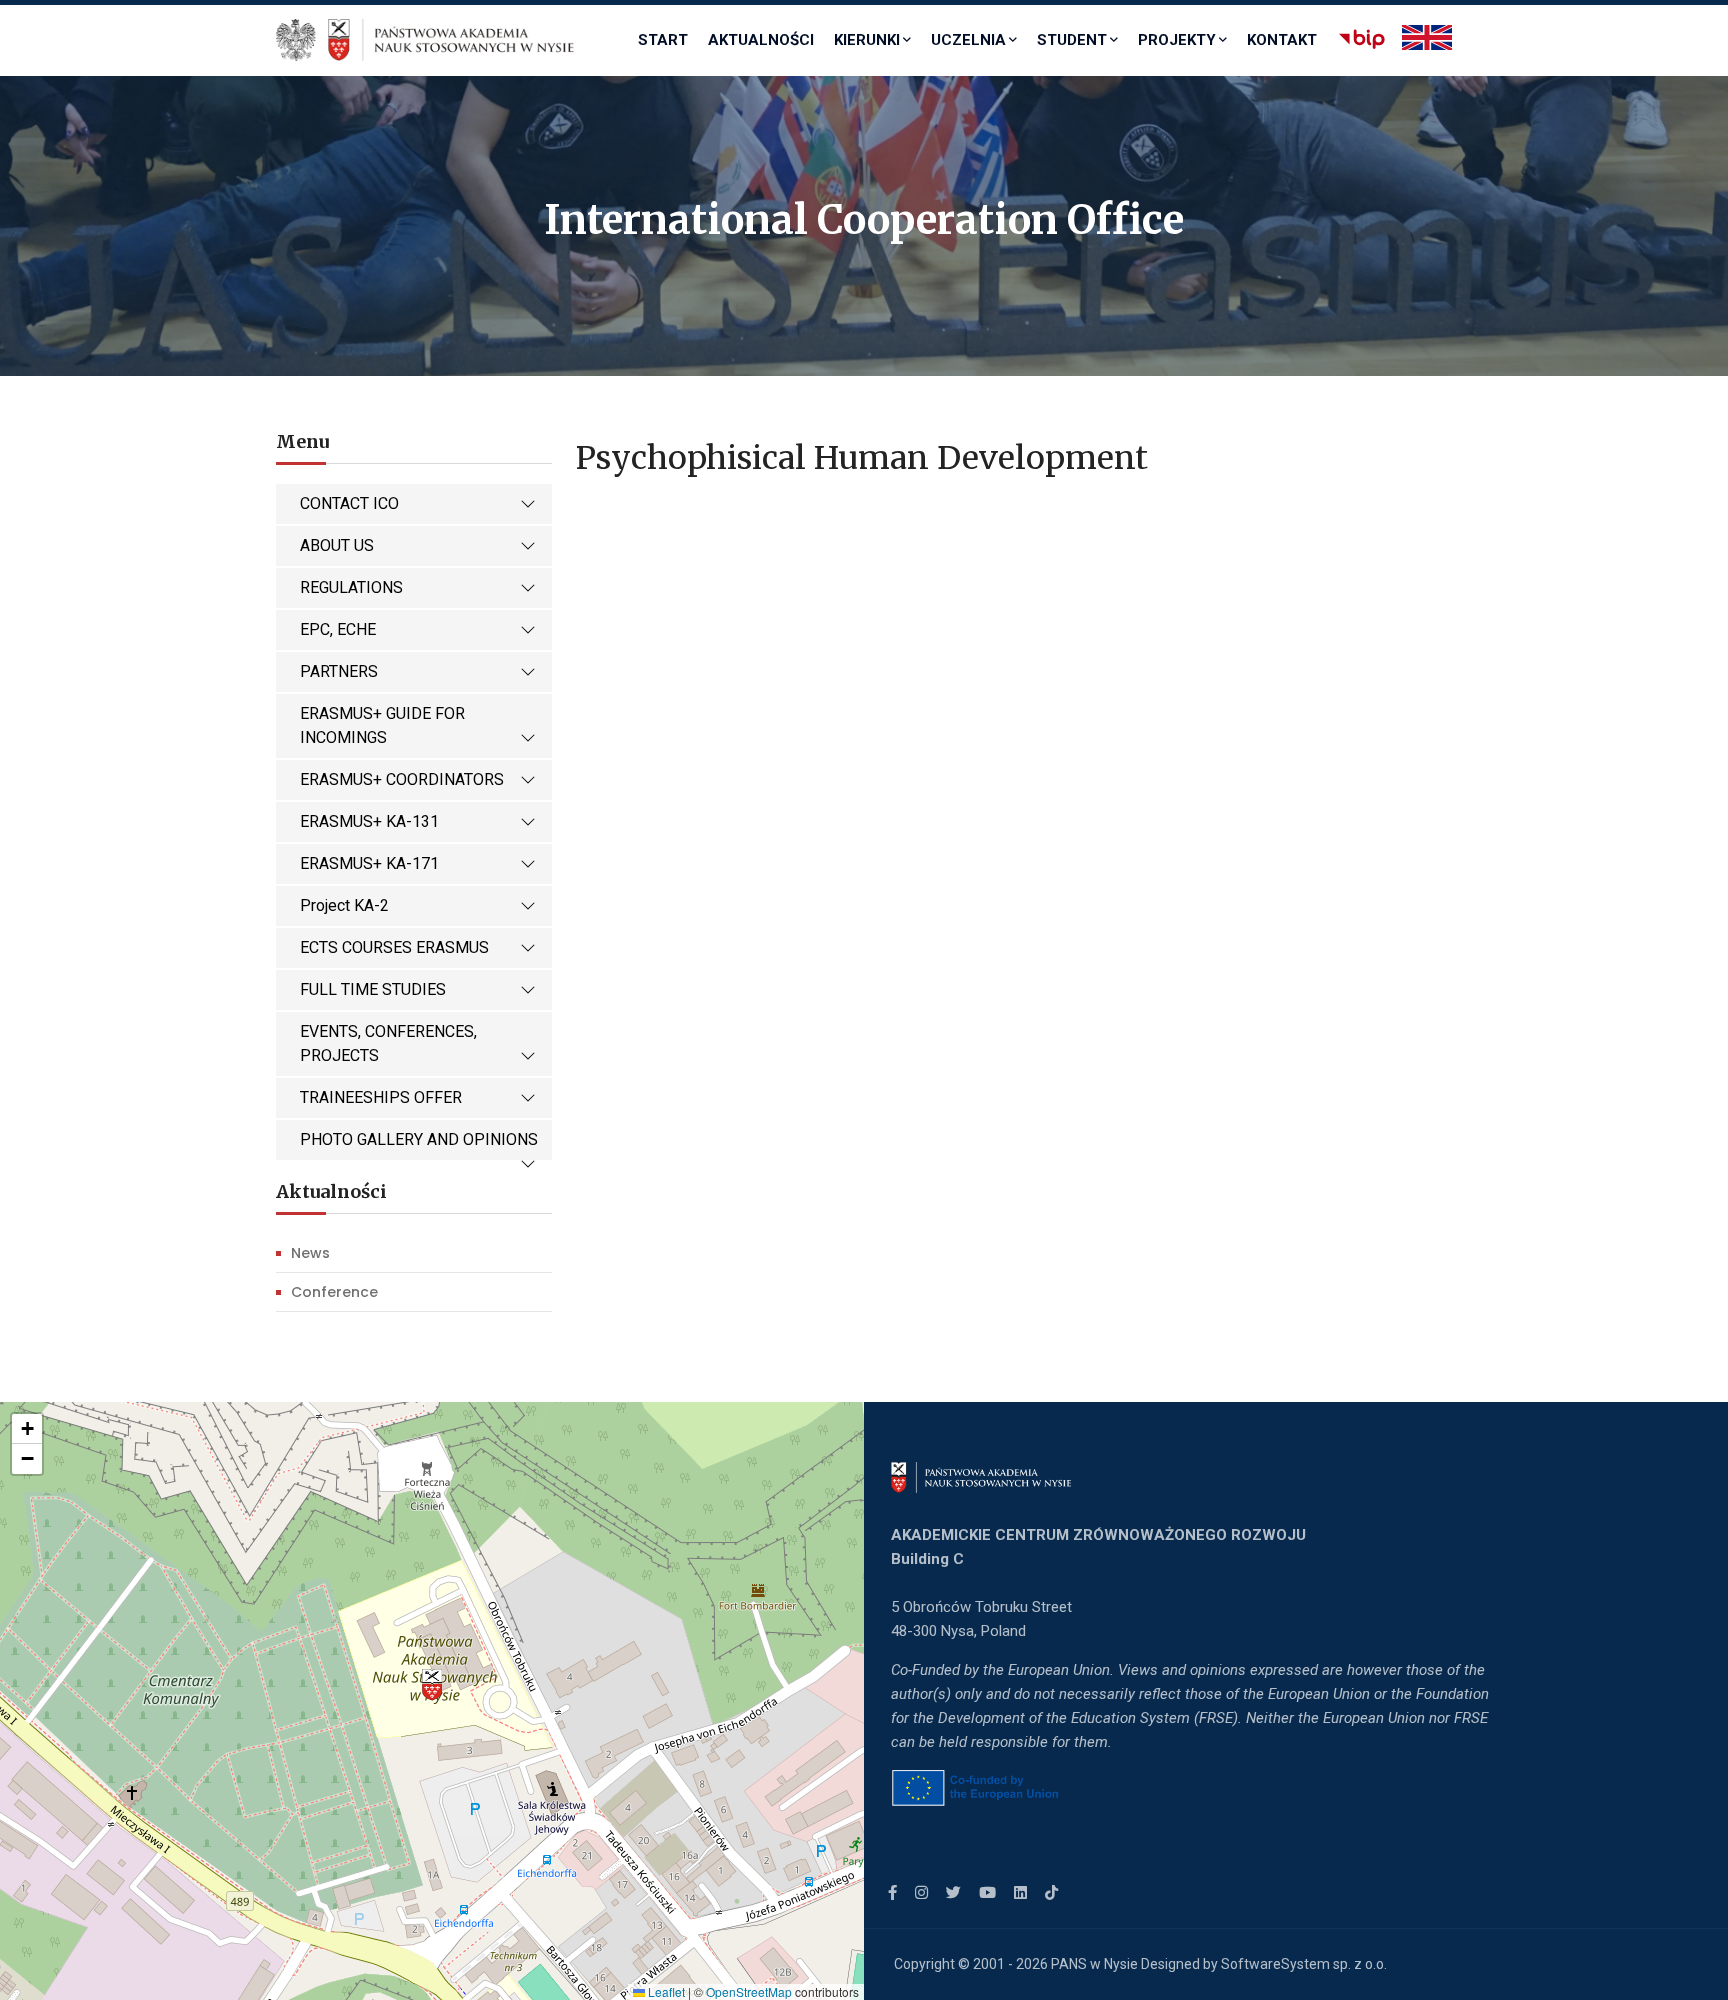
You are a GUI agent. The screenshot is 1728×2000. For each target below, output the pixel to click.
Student (1072, 40)
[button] (432, 1685)
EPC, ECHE (338, 629)
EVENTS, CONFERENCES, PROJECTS (388, 1043)
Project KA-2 (344, 905)
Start (663, 40)
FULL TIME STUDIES (373, 989)
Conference (334, 1292)
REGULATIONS (351, 587)
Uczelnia (968, 40)
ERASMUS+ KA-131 (369, 821)
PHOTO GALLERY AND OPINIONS (419, 1139)
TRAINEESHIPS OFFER (381, 1097)
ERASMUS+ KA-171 (369, 863)
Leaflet (665, 1991)
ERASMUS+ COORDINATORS (402, 779)
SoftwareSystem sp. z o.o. (1304, 1964)
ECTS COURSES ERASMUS (394, 947)
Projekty (1177, 40)
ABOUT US (337, 545)
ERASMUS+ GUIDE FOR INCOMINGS (382, 725)
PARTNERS (339, 671)
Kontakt (1282, 40)
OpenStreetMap (749, 1991)
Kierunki (867, 40)
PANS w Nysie (1094, 1964)
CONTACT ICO (349, 503)
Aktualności (761, 40)
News (310, 1253)
